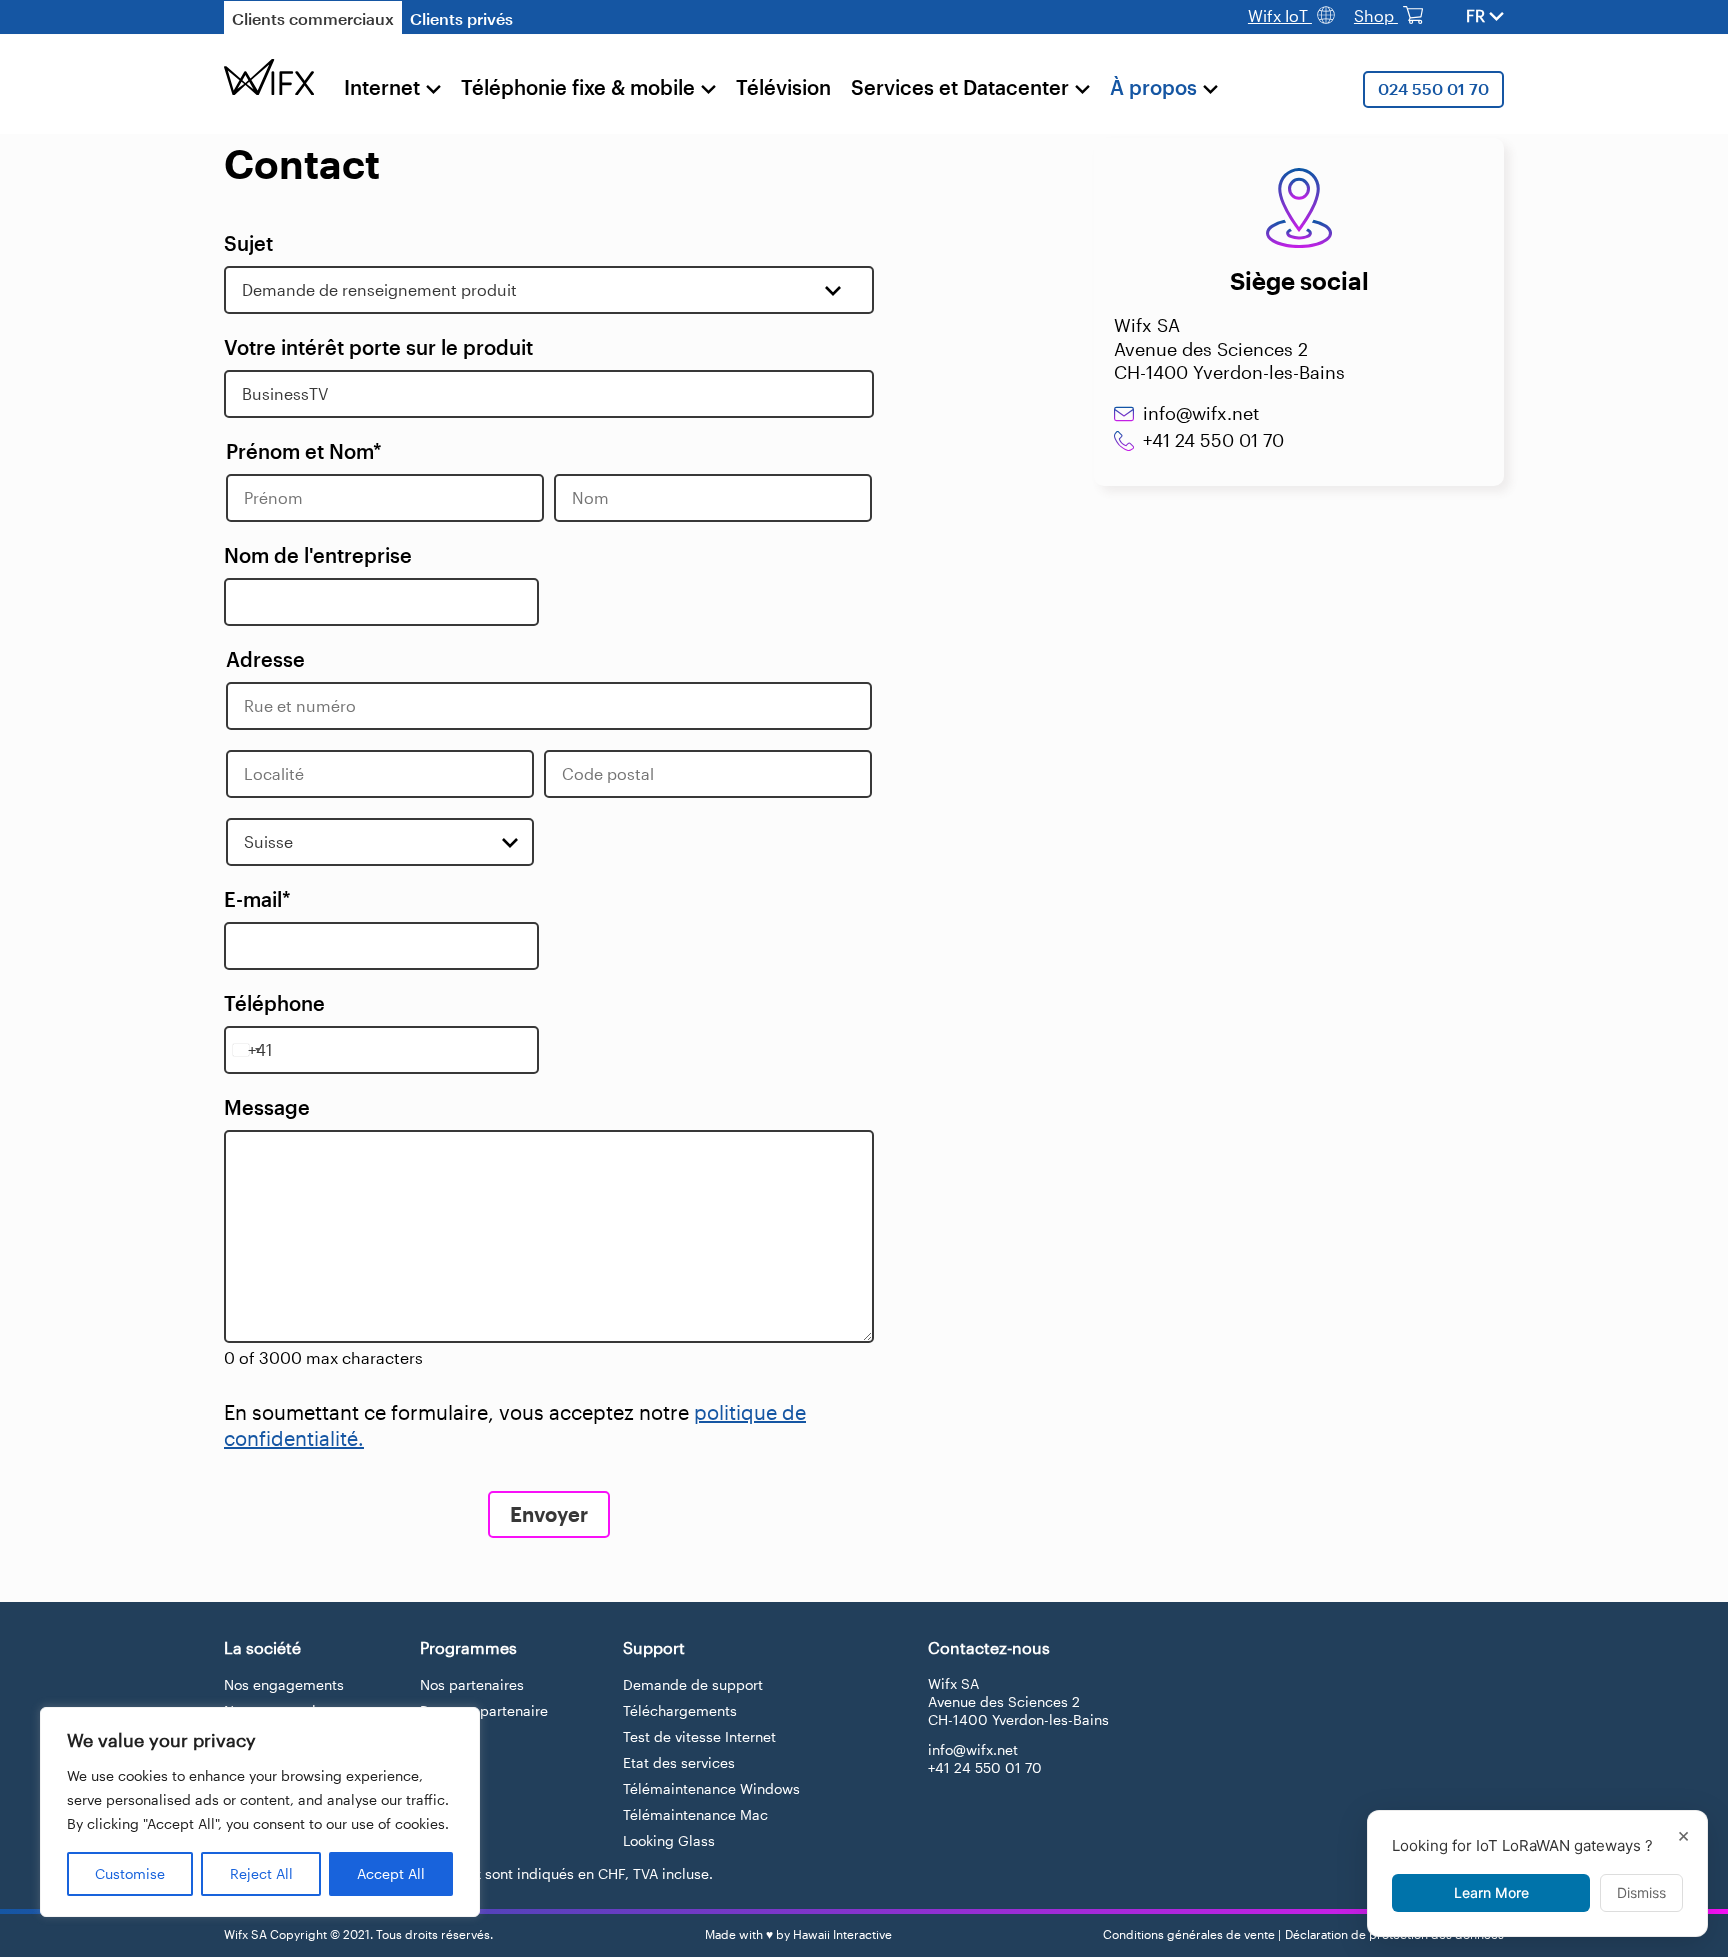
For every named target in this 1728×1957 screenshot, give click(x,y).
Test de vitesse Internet (699, 1736)
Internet (382, 87)
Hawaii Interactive (842, 1934)
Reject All (261, 1873)
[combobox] (246, 1050)
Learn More (1491, 1892)
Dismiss (1641, 1892)
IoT (1280, 15)
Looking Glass (669, 1840)
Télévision (783, 87)
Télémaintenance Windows (711, 1788)
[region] (260, 1812)
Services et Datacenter (960, 87)
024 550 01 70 (1433, 88)
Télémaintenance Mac (695, 1814)
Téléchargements (680, 1710)
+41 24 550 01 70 (1213, 440)
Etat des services (679, 1762)
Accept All (391, 1873)
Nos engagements (284, 1684)
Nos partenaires (472, 1684)
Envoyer (549, 1514)
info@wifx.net (1201, 413)
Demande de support (693, 1684)
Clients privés (461, 18)
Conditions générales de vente (1189, 1934)
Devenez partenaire (484, 1710)
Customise (130, 1873)
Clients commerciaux (313, 18)
